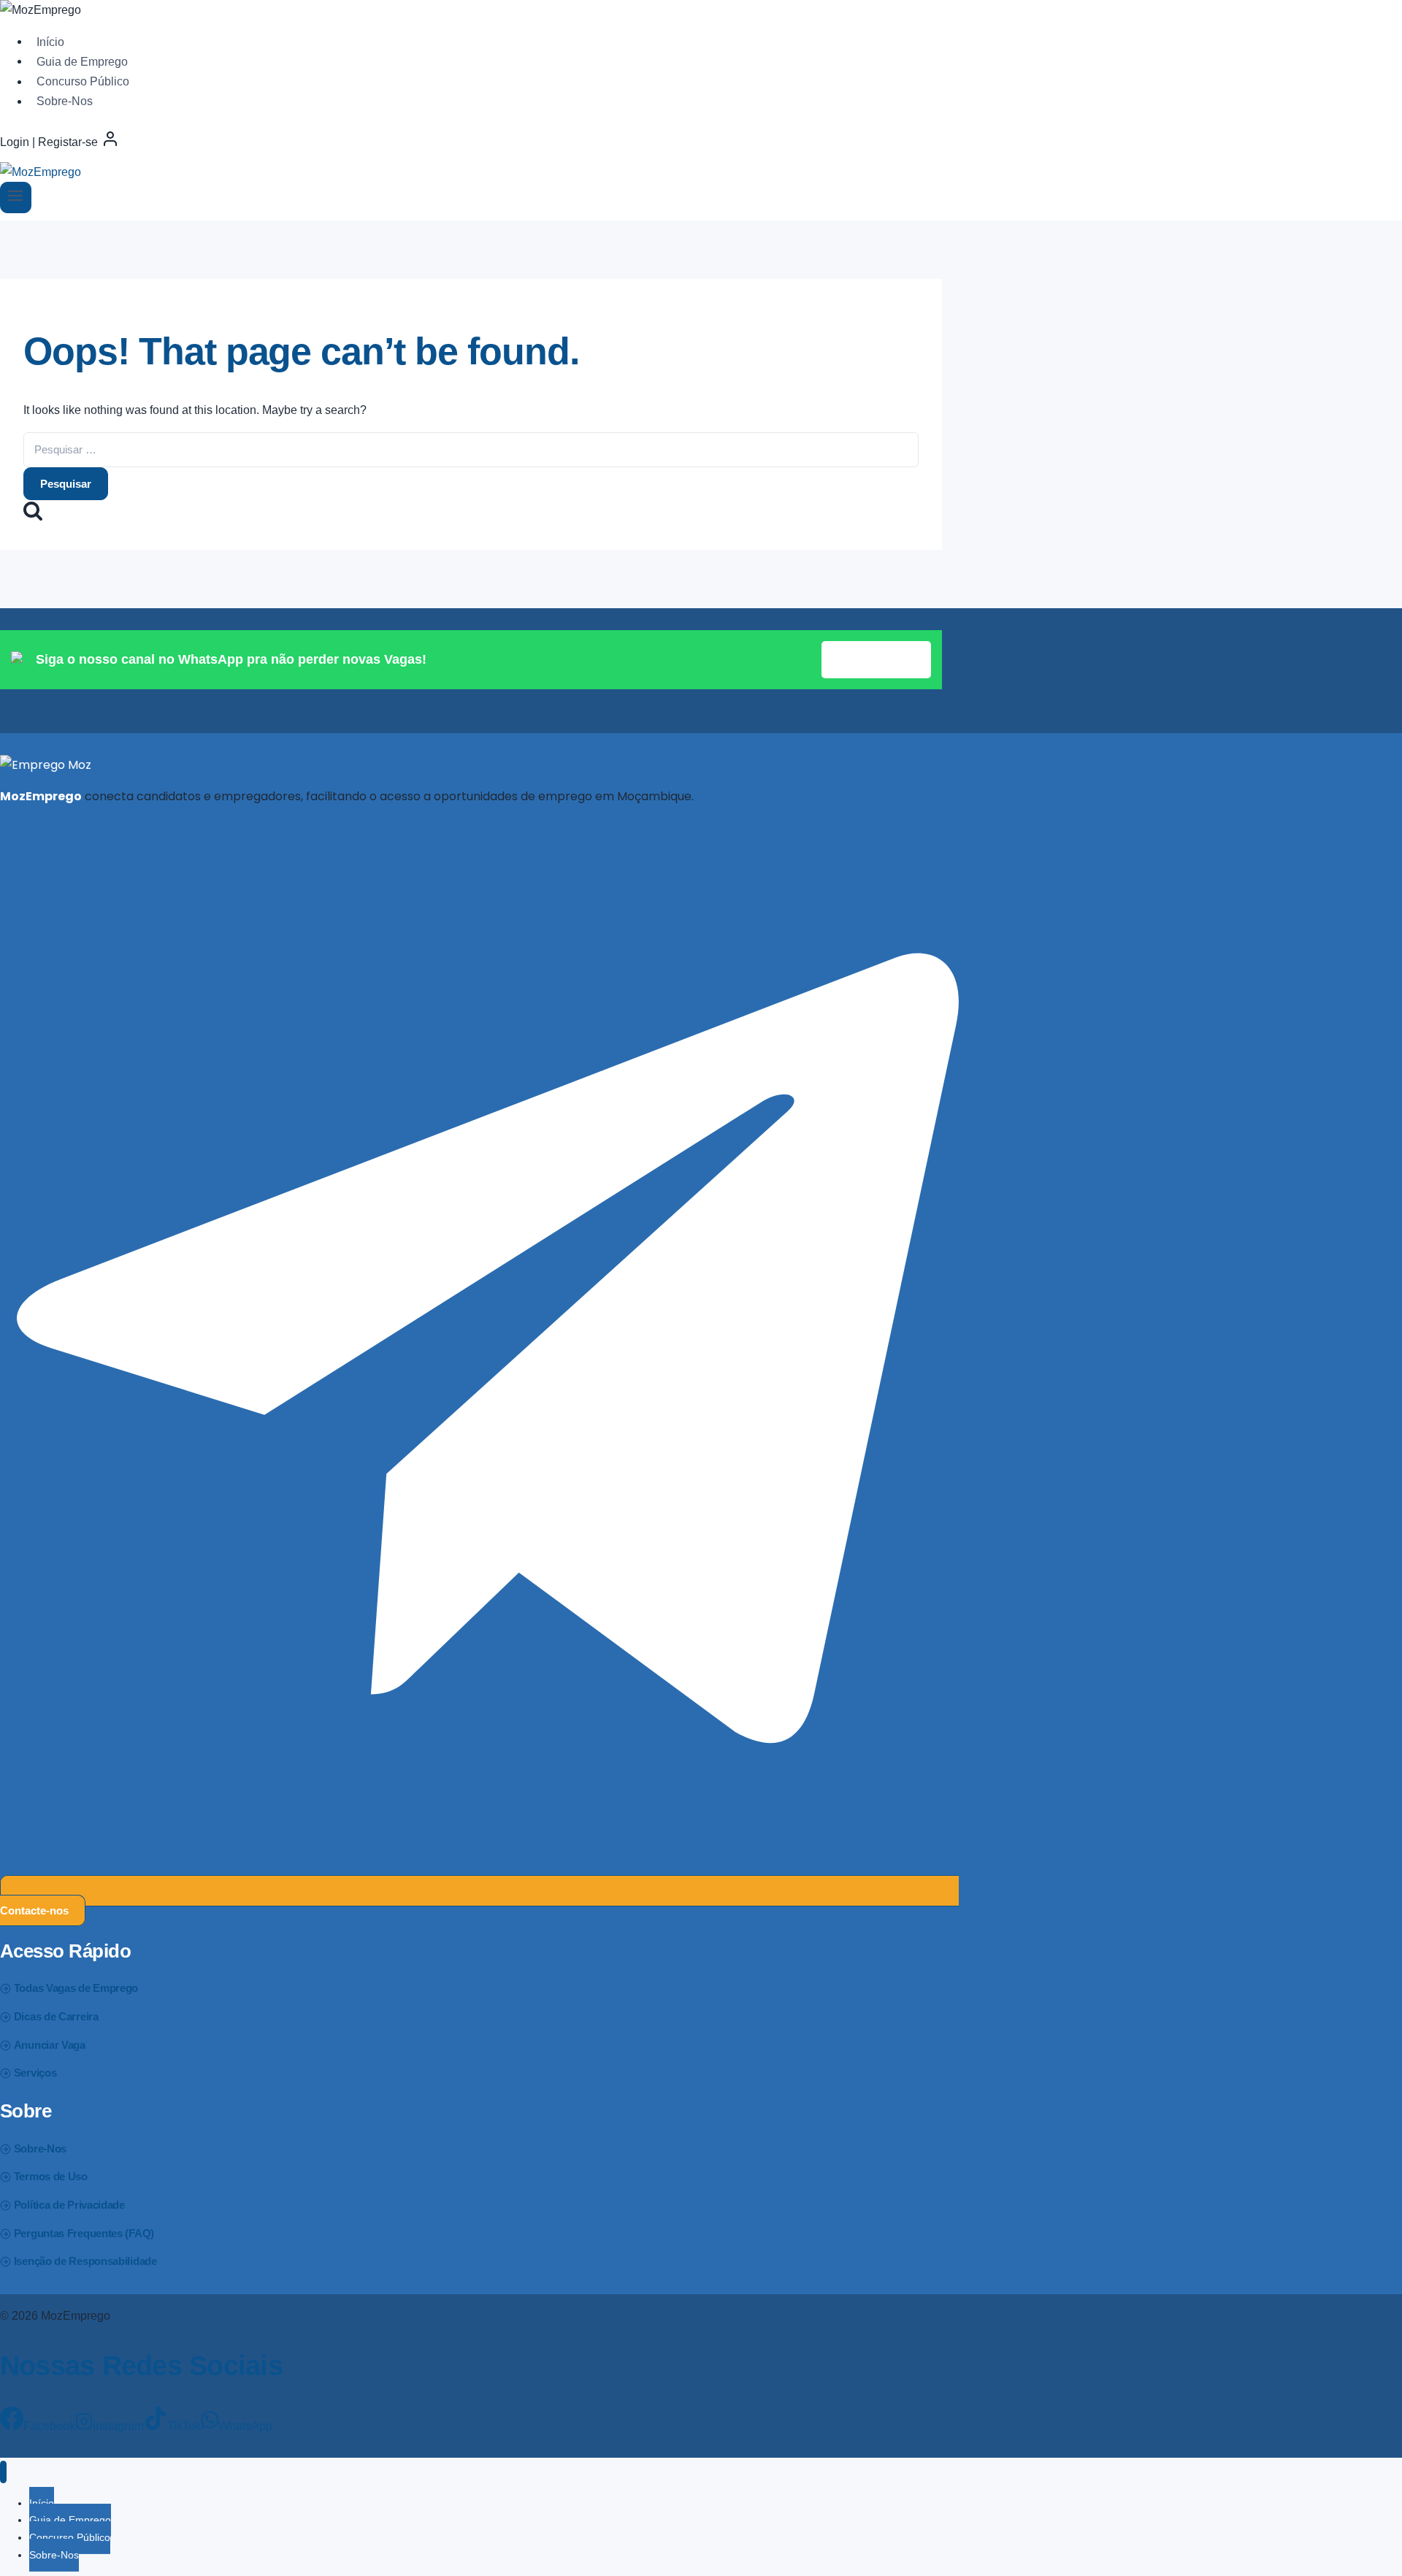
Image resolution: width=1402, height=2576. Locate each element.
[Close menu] (3, 2472)
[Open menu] (16, 198)
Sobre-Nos (65, 101)
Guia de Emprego (82, 61)
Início (50, 41)
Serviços (35, 2073)
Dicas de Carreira (56, 2016)
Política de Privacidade (69, 2205)
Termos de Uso (51, 2176)
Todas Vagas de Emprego (76, 1988)
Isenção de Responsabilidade (85, 2261)
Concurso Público (83, 81)
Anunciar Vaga (50, 2045)
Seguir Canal (876, 659)
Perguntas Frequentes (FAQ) (84, 2233)
